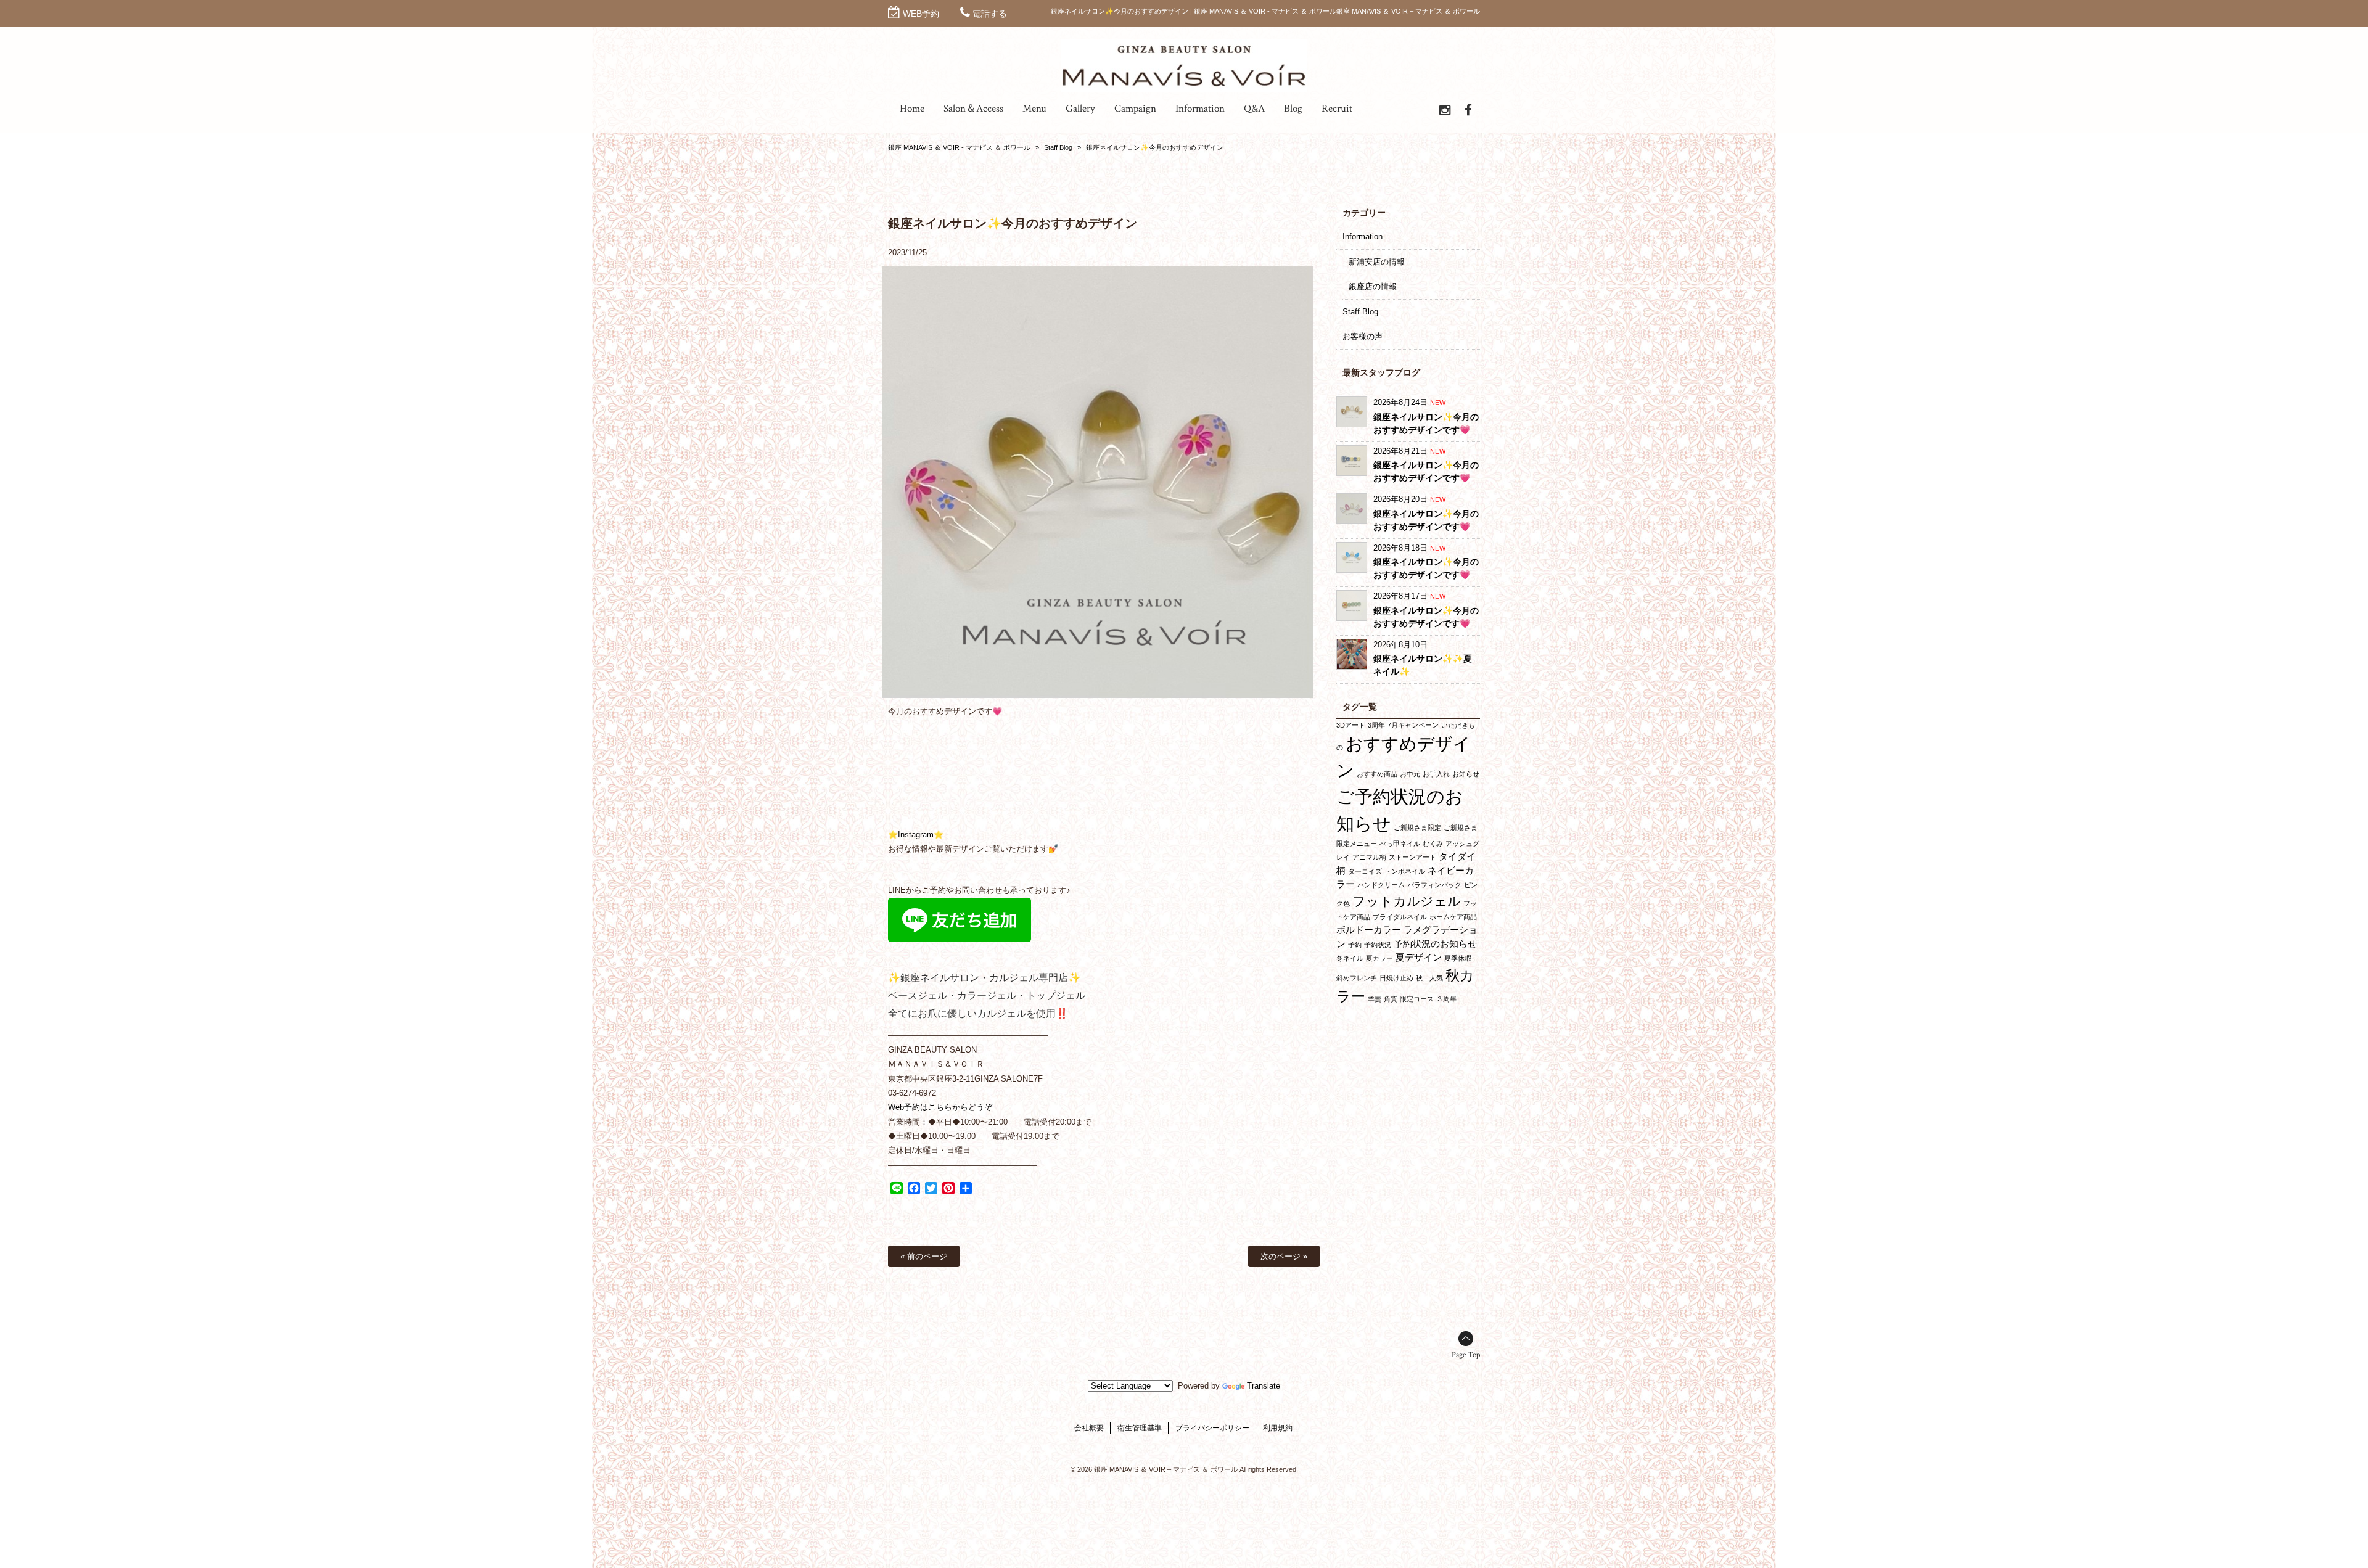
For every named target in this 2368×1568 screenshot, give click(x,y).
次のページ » (1284, 1256)
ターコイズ (1365, 871)
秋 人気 (1429, 978)
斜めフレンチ (1357, 978)
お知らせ (1466, 774)
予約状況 (1378, 945)
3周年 (1376, 725)
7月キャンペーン (1413, 725)
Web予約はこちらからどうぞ (940, 1107)
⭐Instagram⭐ (916, 835)
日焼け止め (1396, 978)
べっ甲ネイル (1400, 844)
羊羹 (1375, 999)
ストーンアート (1412, 857)
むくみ (1433, 844)
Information (1363, 236)
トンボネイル (1405, 871)
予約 (1355, 945)
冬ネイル (1350, 958)
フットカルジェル (1407, 901)
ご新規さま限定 (1417, 827)
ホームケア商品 (1453, 917)
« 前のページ (924, 1256)
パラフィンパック (1434, 885)
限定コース (1417, 999)
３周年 (1446, 999)
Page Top (1466, 1355)
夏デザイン (1419, 957)
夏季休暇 (1458, 958)
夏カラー (1379, 958)
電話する (990, 14)
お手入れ (1436, 774)
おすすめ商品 (1377, 774)
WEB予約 (921, 14)
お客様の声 (1363, 336)
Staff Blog (1058, 147)
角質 (1391, 999)
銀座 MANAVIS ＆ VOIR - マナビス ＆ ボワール (959, 147)
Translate (1264, 1386)
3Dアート (1351, 725)
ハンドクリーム (1381, 885)
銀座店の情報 (1373, 286)
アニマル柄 (1369, 857)
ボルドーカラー (1369, 930)
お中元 (1410, 774)
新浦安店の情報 (1377, 262)
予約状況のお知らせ (1435, 944)
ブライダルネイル (1400, 917)
